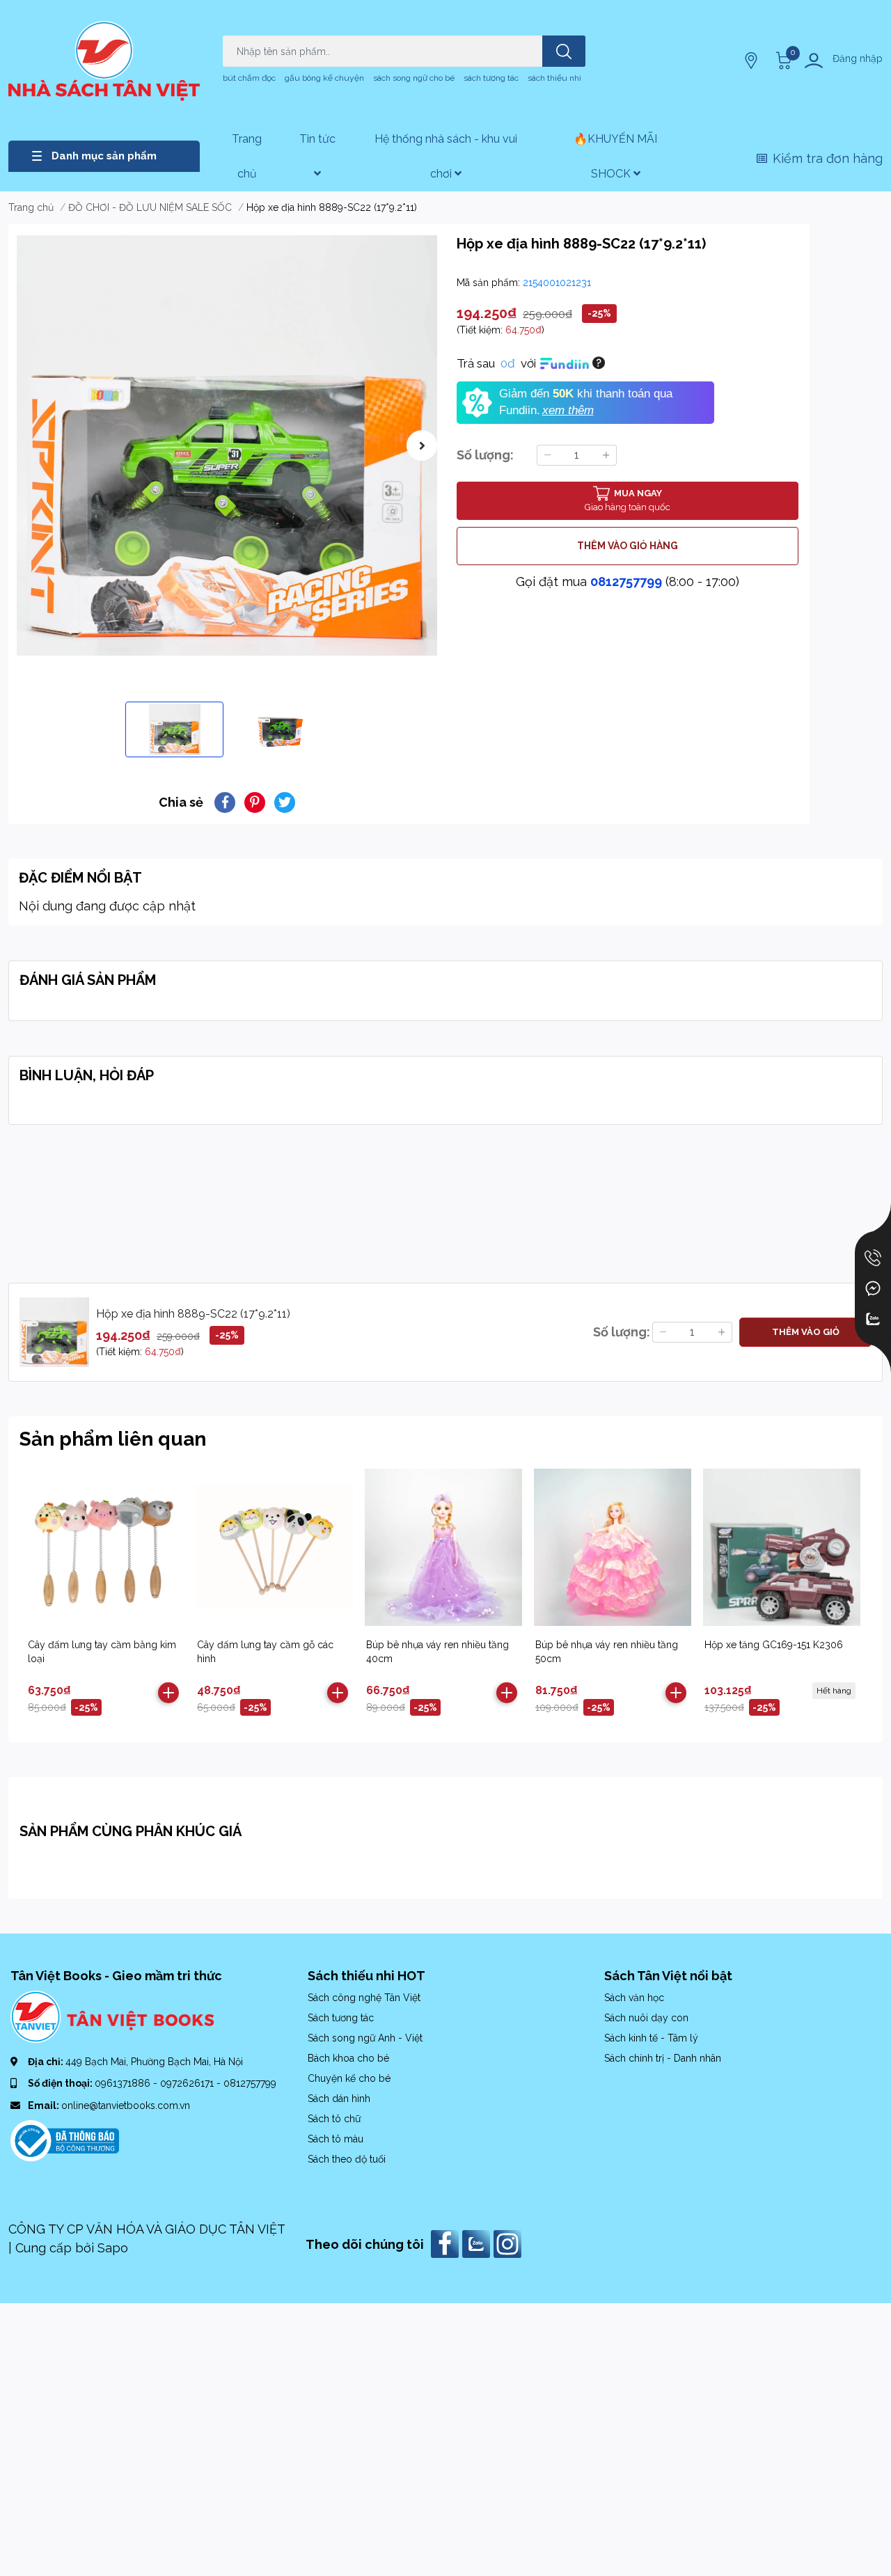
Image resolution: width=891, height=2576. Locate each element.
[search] (564, 51)
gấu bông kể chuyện (324, 78)
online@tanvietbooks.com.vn (126, 2105)
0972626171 (188, 2083)
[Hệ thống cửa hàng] (752, 61)
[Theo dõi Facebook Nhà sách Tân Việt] (447, 2243)
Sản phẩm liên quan (113, 1439)
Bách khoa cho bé (348, 2058)
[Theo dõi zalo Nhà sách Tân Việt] (478, 2243)
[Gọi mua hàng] (873, 1258)
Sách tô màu (336, 2139)
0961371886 (124, 2083)
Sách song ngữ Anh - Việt (365, 2038)
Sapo (113, 2248)
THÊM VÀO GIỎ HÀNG (628, 546)
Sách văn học (634, 1998)
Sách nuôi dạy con (646, 2018)
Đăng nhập (858, 58)
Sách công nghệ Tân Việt (364, 1998)
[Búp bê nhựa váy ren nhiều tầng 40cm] (443, 1547)
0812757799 (626, 582)
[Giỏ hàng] (782, 61)
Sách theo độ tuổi (347, 2159)
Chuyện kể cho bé (349, 2078)
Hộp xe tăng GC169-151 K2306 (774, 1645)
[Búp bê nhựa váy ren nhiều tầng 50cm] (613, 1547)
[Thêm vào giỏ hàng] (168, 1693)
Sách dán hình (339, 2099)
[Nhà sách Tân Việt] (104, 61)
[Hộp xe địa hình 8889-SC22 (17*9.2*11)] (227, 445)
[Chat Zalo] (873, 1319)
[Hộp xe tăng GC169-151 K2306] (782, 1547)
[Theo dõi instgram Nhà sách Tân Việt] (509, 2243)
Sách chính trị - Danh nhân (663, 2058)
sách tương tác (491, 78)
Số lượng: (485, 455)
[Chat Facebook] (873, 1288)
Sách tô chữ (334, 2119)
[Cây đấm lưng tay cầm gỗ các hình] (274, 1547)
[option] (227, 445)
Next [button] (422, 445)
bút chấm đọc (249, 78)
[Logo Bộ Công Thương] (65, 2140)
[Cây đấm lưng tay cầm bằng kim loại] (105, 1547)
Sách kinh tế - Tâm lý (651, 2038)
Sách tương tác (341, 2018)
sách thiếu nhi (554, 78)
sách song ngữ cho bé (414, 78)
